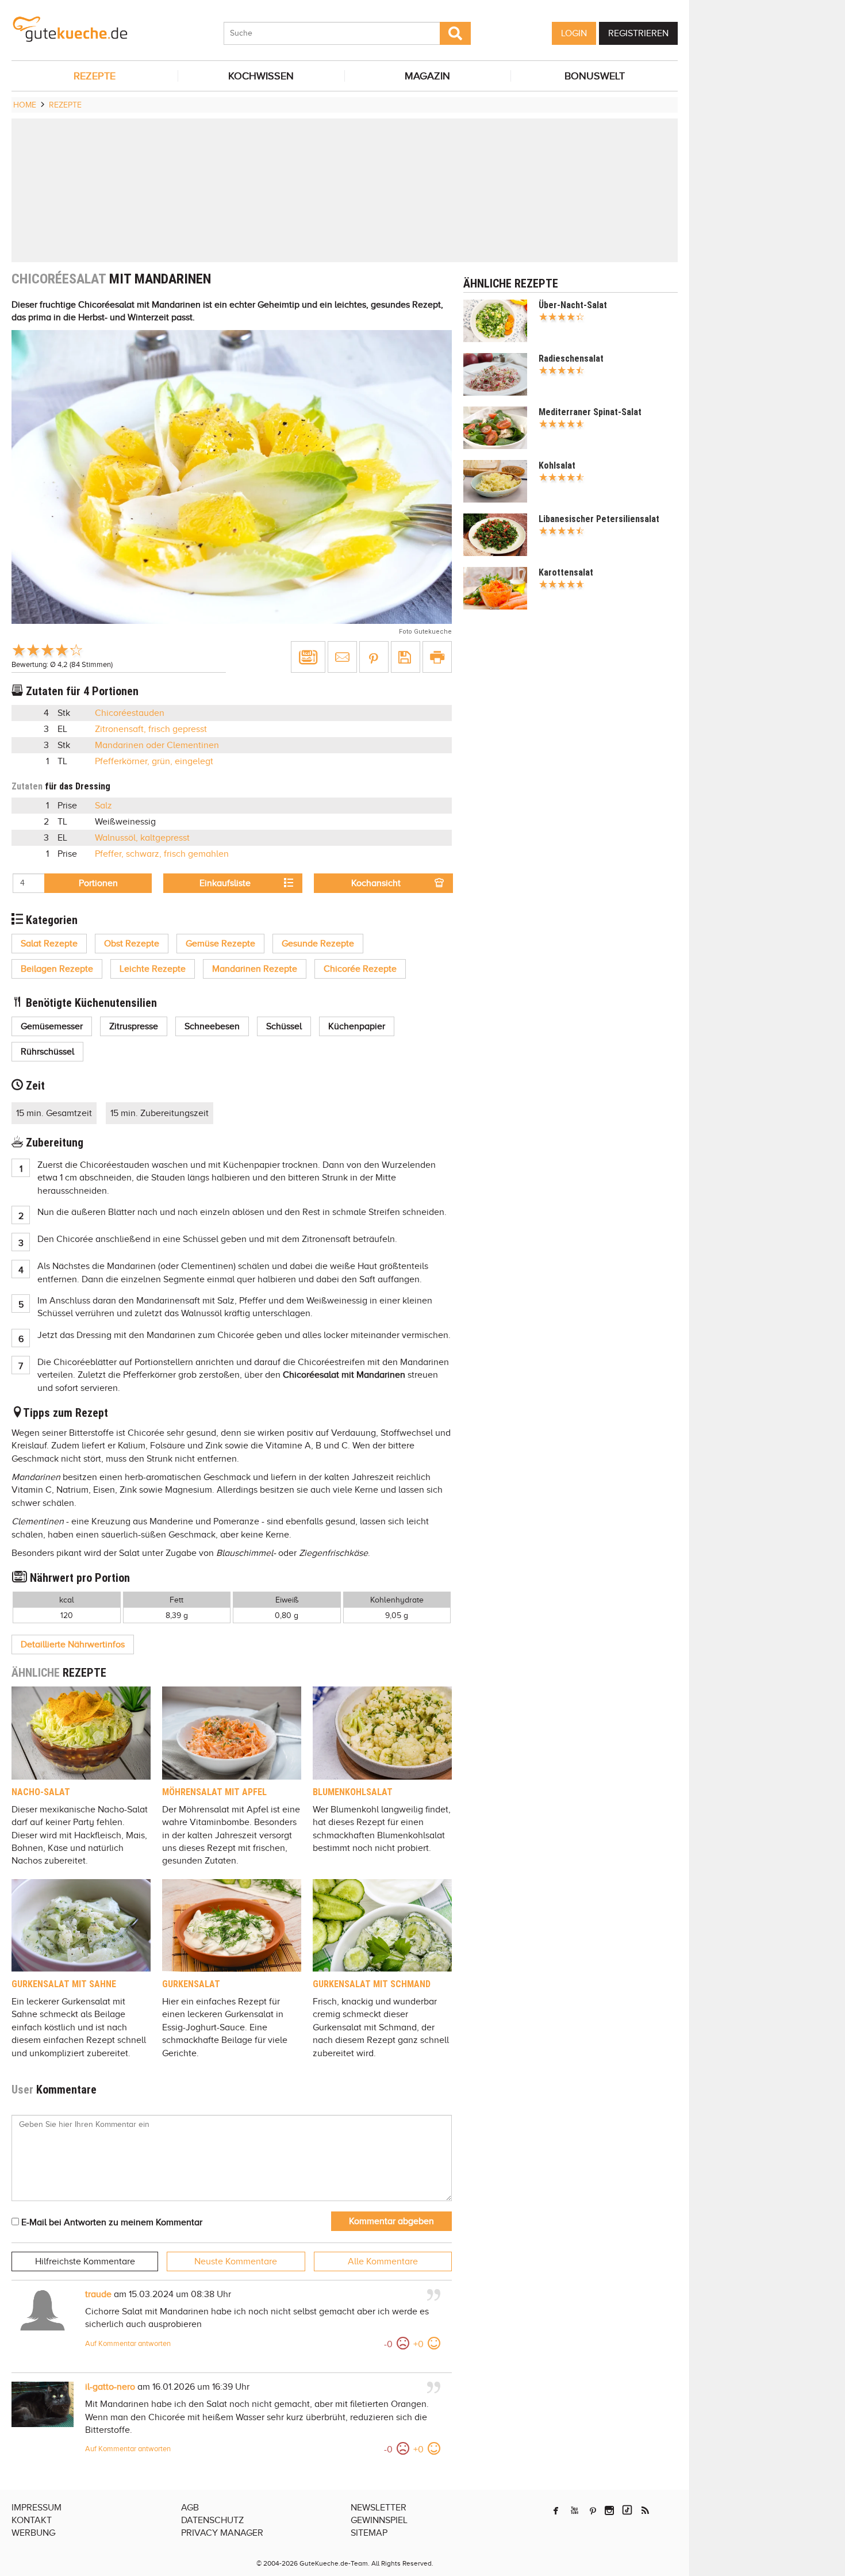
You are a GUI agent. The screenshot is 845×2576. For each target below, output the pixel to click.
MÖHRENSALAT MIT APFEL (214, 1792)
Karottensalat (566, 572)
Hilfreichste (85, 2261)
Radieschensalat (571, 359)
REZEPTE (95, 76)
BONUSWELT (595, 76)
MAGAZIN (427, 76)
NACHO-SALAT (41, 1792)
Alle (383, 2261)
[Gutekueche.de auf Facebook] (556, 2510)
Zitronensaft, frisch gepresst (151, 729)
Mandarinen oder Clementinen (157, 745)
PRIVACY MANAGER (222, 2533)
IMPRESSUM (37, 2508)
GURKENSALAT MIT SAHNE (64, 1984)
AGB (190, 2508)
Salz (103, 806)
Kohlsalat (557, 465)
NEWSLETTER (379, 2508)
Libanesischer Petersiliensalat (599, 519)
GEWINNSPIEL (379, 2520)
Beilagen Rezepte (57, 969)
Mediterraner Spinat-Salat (590, 412)
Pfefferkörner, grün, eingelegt (154, 761)
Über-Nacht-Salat (573, 305)
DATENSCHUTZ (212, 2520)
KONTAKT (32, 2520)
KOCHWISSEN (261, 76)
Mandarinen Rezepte (255, 969)
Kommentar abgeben (391, 2221)
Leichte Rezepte (153, 969)
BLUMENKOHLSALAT (353, 1792)
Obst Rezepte (132, 944)
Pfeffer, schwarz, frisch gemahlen (162, 854)
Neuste (236, 2261)
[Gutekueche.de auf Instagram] (609, 2510)
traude (98, 2294)
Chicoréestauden (130, 713)
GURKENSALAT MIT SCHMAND (372, 1984)
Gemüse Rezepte (220, 944)
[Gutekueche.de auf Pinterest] (593, 2510)
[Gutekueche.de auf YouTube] (575, 2510)
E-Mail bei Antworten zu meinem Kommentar (111, 2222)
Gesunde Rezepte (318, 944)
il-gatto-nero (110, 2387)
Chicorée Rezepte (360, 969)
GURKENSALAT (191, 1984)
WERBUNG (33, 2533)
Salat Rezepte (49, 944)
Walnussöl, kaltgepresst (142, 838)
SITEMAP (369, 2533)
